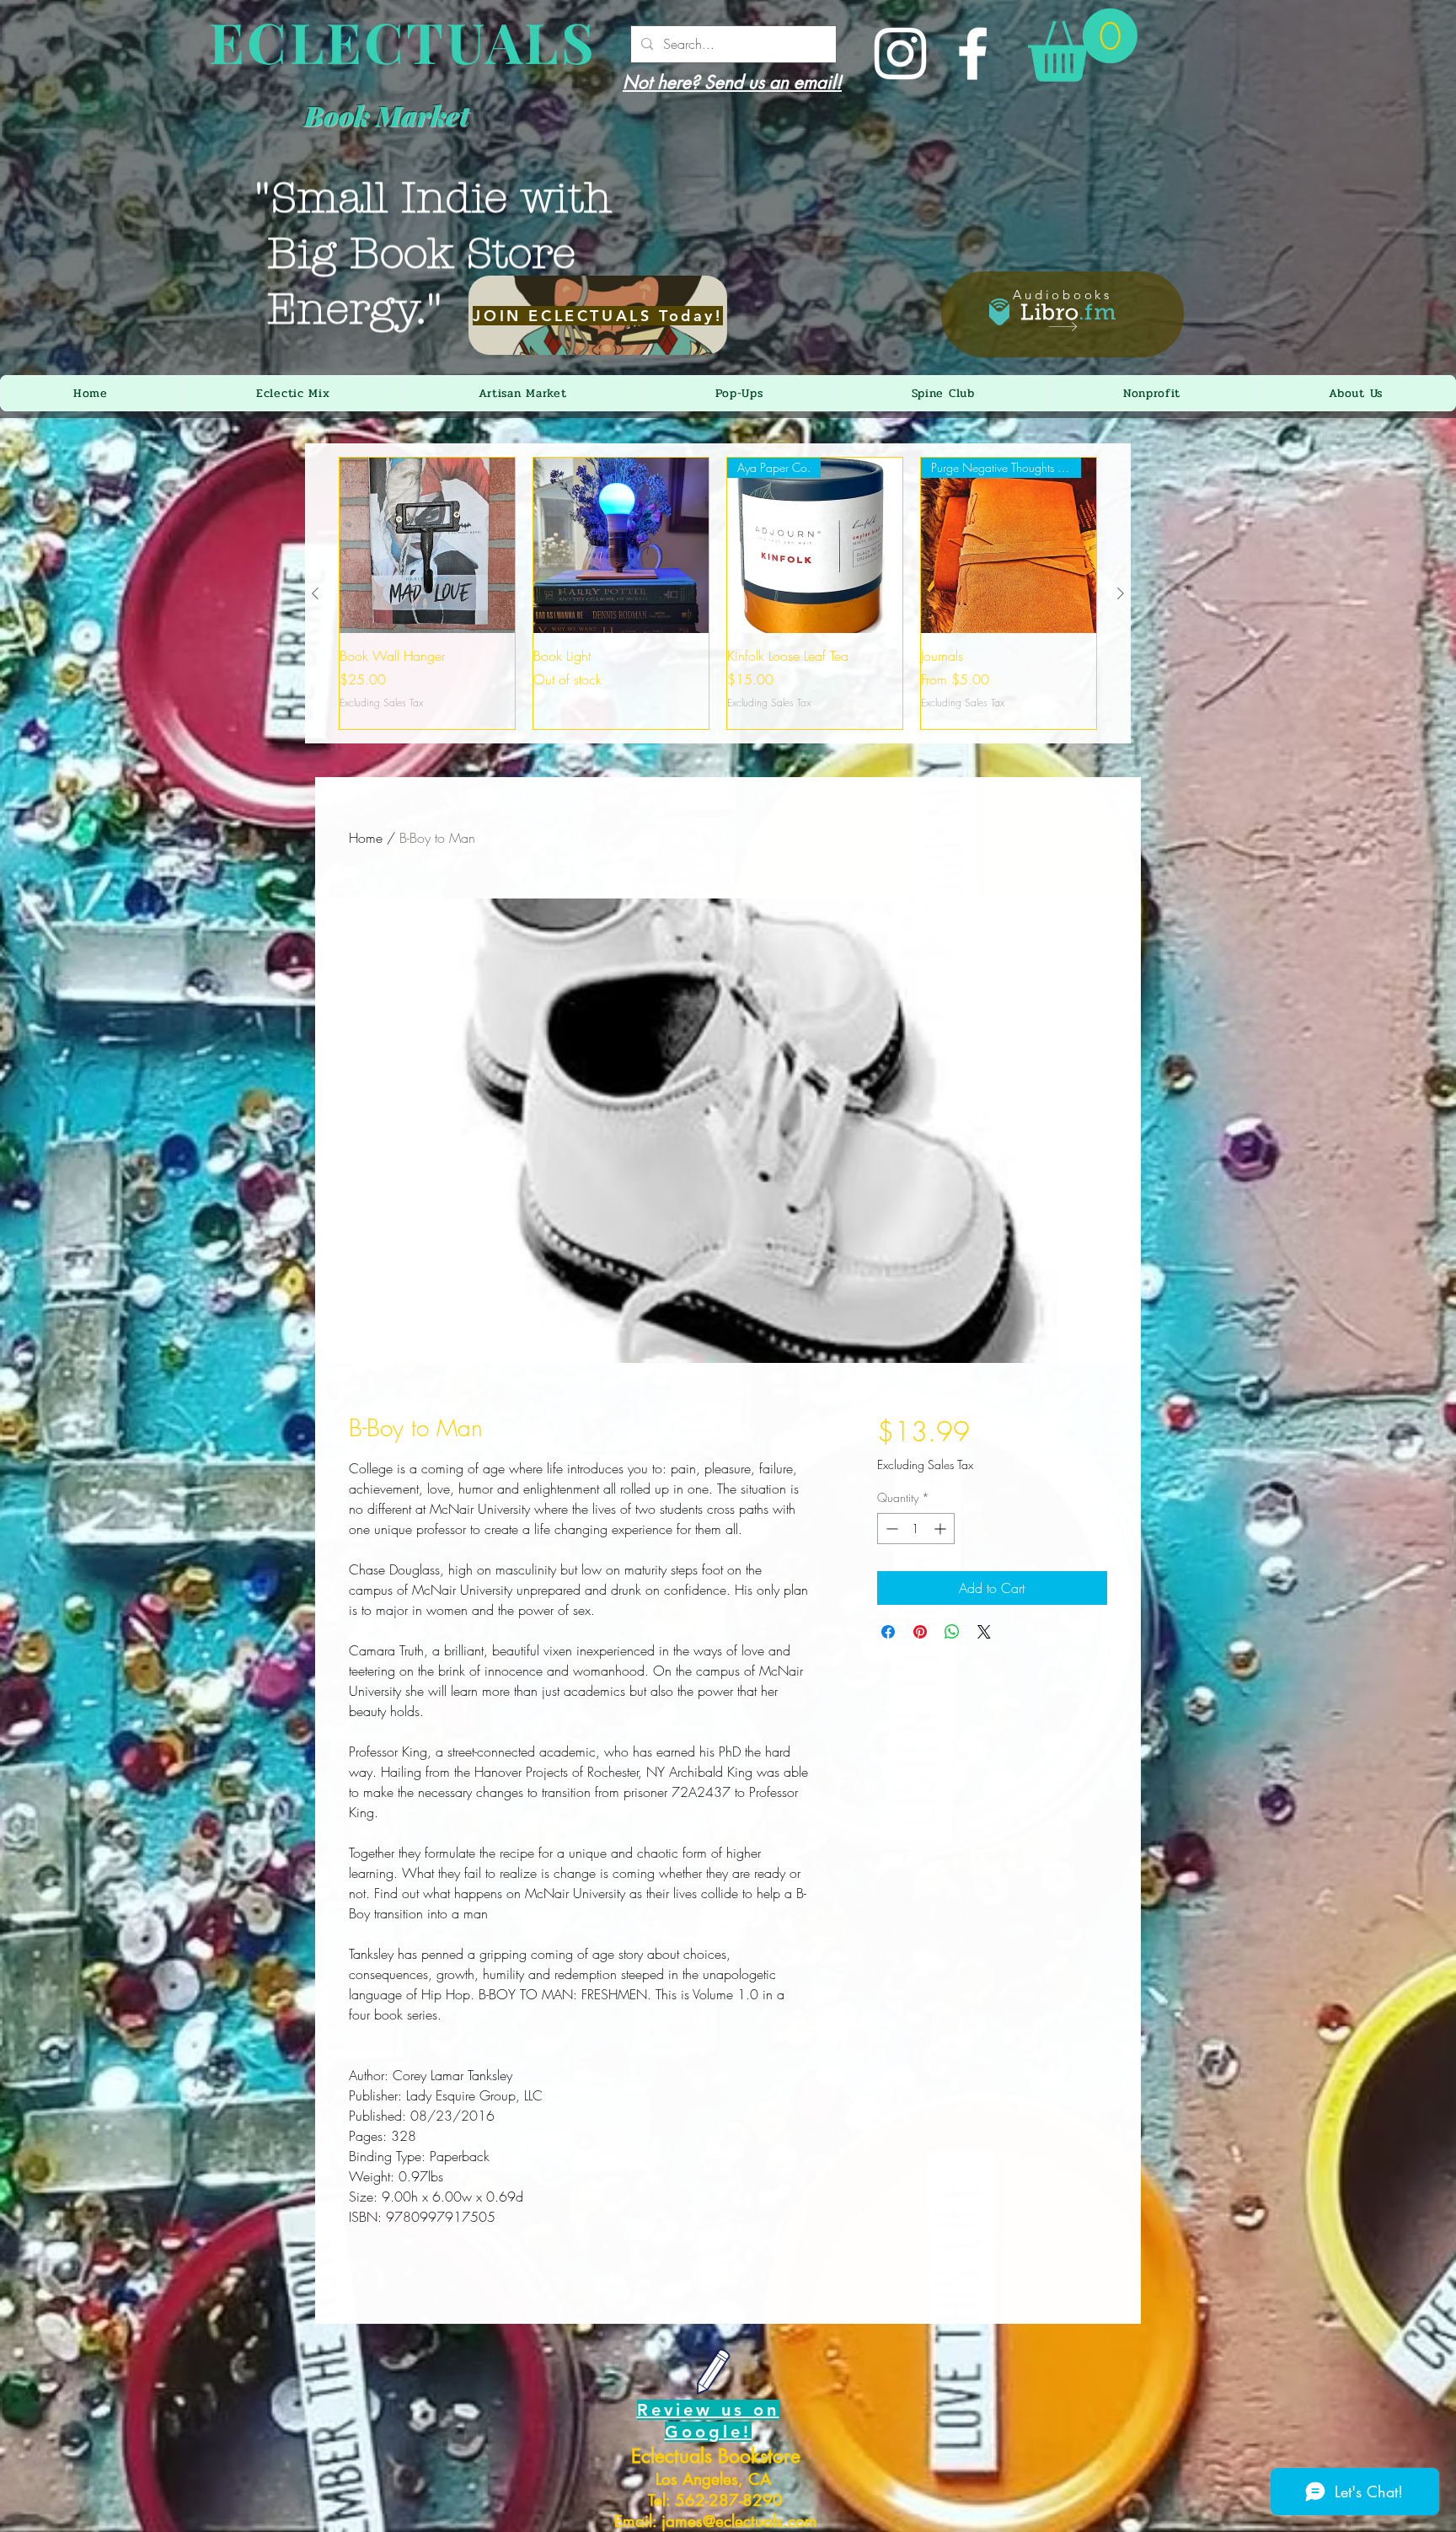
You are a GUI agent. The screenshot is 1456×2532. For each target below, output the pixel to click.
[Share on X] (984, 1632)
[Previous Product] (315, 593)
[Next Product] (1121, 593)
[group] (718, 593)
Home (366, 838)
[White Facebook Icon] (973, 54)
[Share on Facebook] (888, 1632)
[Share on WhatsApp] (952, 1632)
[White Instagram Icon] (900, 54)
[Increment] (942, 1529)
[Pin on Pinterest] (920, 1632)
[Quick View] (427, 545)
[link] (1083, 45)
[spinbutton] (916, 1529)
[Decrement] (890, 1529)
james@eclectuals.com (739, 2521)
